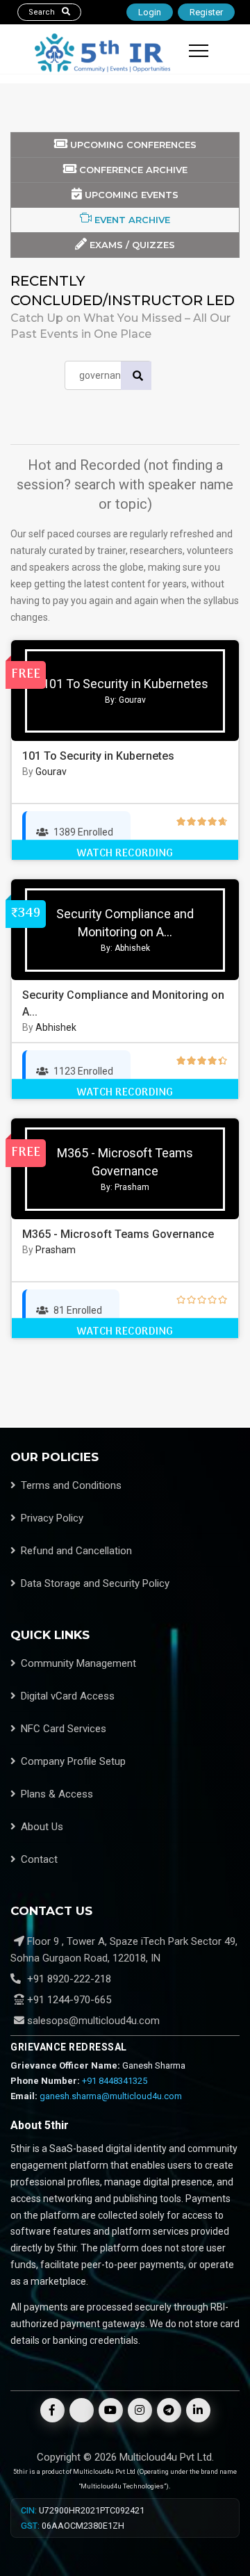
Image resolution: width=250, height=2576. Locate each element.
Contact (39, 1859)
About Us (42, 1827)
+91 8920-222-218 (68, 1979)
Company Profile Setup (73, 1761)
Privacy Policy (52, 1518)
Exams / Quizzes (131, 245)
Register (206, 12)
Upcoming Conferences (132, 145)
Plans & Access (57, 1794)
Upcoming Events (130, 195)
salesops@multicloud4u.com (93, 2021)
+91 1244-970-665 (68, 2000)
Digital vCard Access (68, 1696)
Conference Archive (132, 170)
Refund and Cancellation (76, 1551)
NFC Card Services (64, 1729)
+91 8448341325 (115, 2081)
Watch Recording (125, 854)
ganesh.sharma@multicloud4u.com (111, 2096)
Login (150, 12)
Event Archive (131, 220)
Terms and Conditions (71, 1485)
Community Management (78, 1663)
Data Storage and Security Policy (95, 1583)
